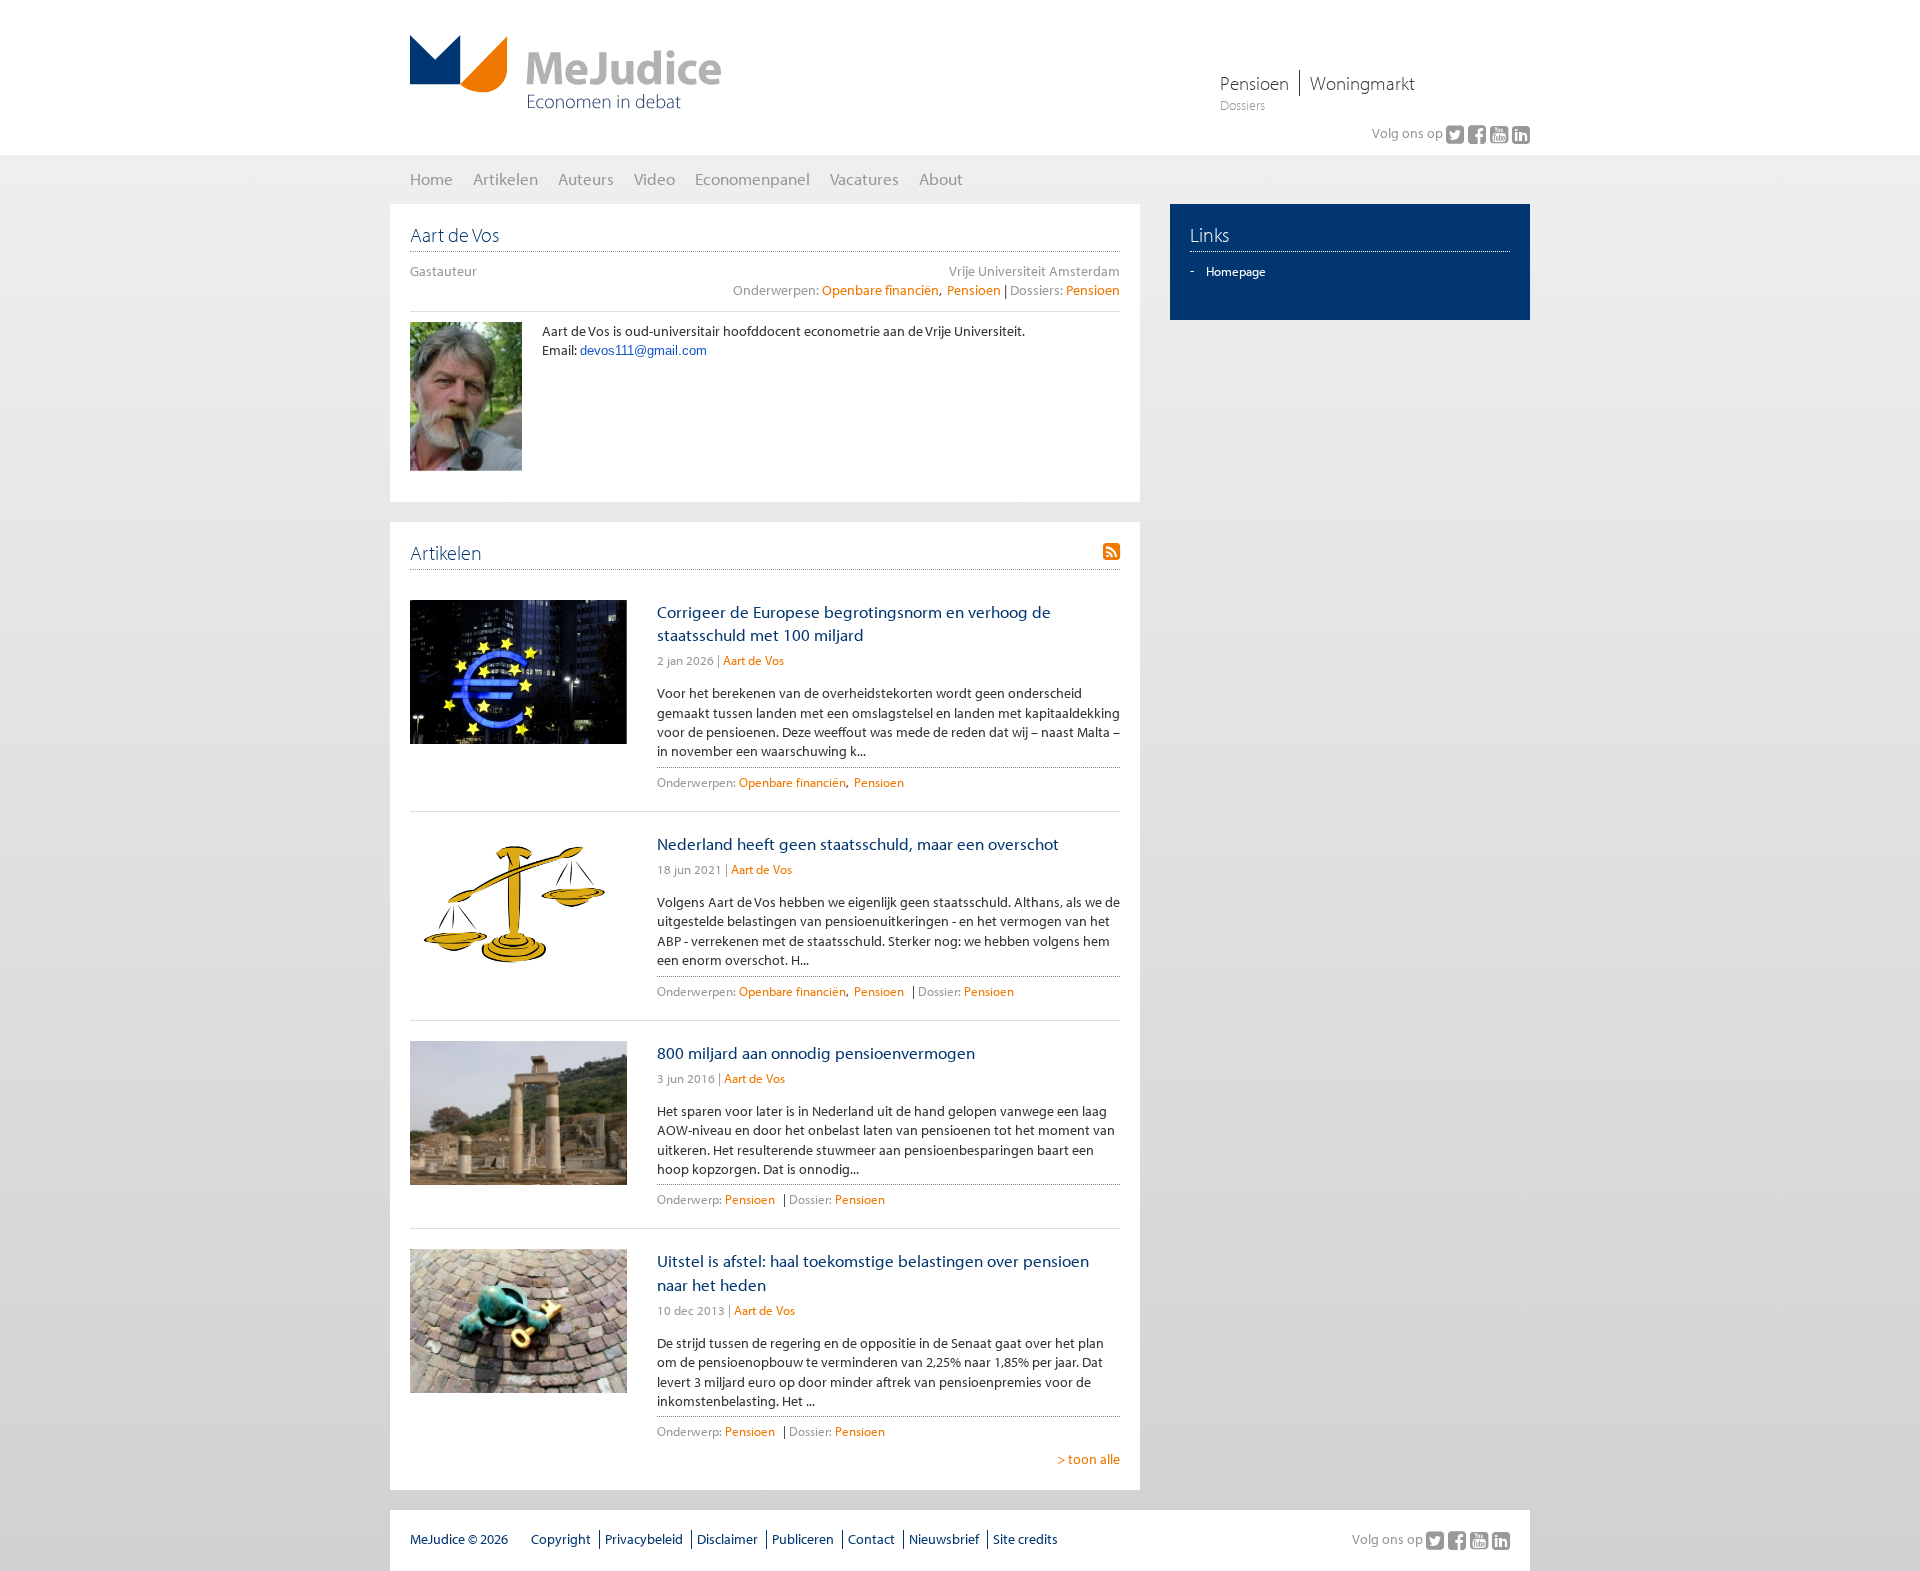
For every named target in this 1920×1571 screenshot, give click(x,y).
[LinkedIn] (1521, 134)
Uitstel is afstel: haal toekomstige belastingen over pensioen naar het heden (873, 1272)
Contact (871, 1539)
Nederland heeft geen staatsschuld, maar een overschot (858, 843)
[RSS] (1111, 552)
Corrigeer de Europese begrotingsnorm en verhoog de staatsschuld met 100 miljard (854, 623)
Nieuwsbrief (944, 1539)
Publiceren (803, 1539)
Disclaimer (727, 1539)
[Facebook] (1479, 134)
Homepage (1236, 271)
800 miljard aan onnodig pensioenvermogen (816, 1052)
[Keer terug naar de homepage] (565, 72)
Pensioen (1254, 83)
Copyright (561, 1539)
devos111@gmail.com (643, 350)
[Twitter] (1457, 134)
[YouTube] (1501, 134)
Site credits (1025, 1539)
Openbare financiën (880, 290)
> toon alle (1088, 1459)
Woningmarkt (1362, 83)
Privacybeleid (644, 1539)
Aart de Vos (753, 660)
